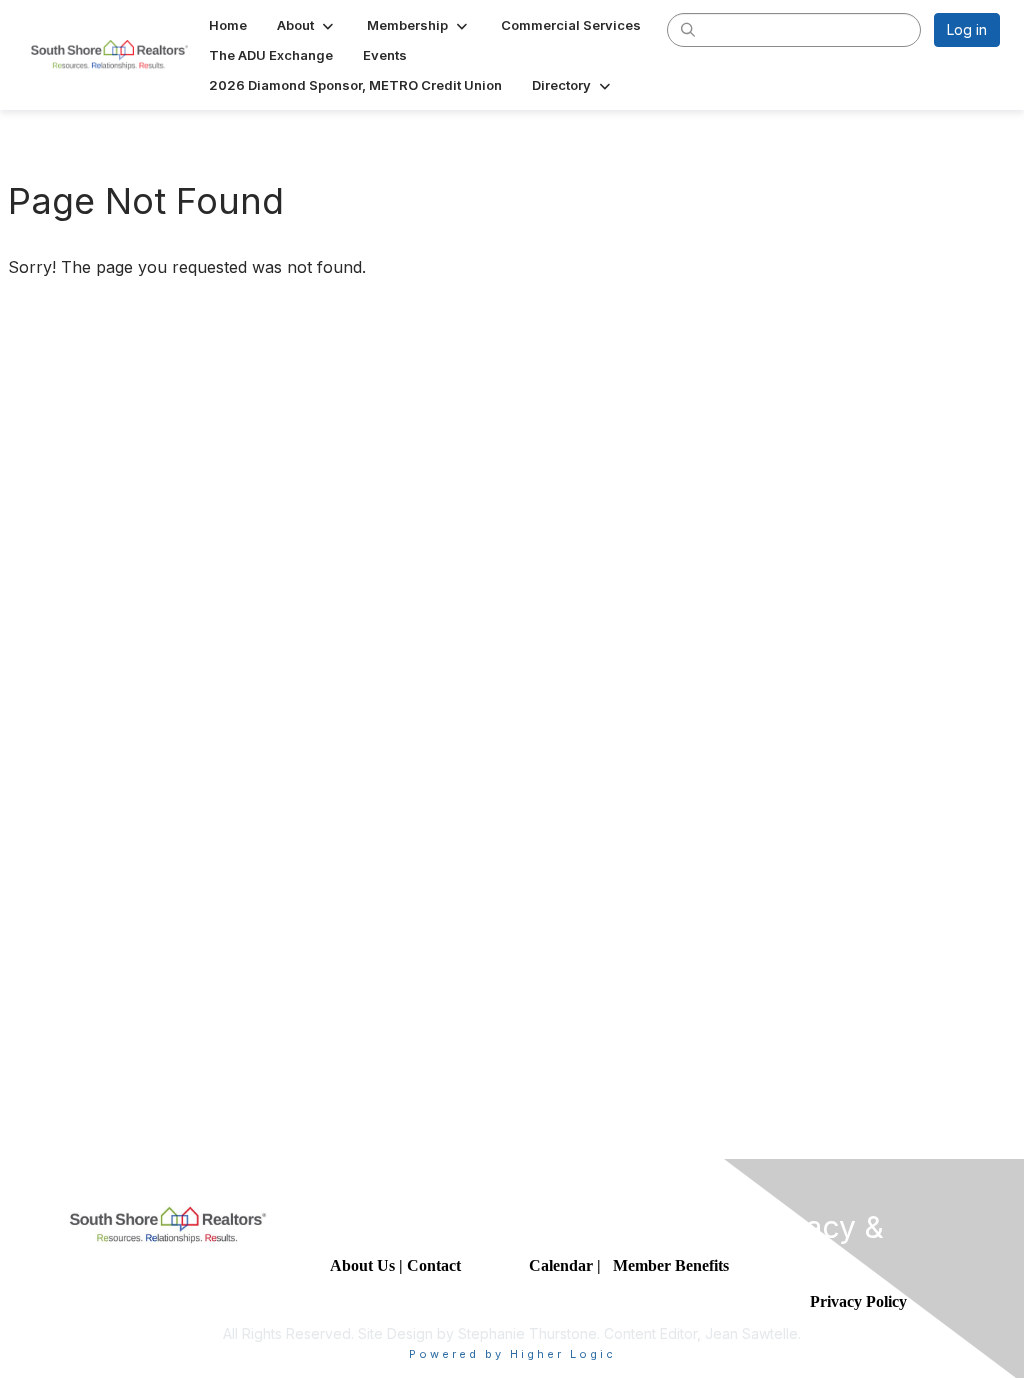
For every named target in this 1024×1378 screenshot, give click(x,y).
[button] (307, 25)
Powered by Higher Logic (512, 1354)
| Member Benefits (663, 1265)
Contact (436, 1265)
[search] (688, 29)
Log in (967, 29)
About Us (362, 1265)
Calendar (563, 1265)
